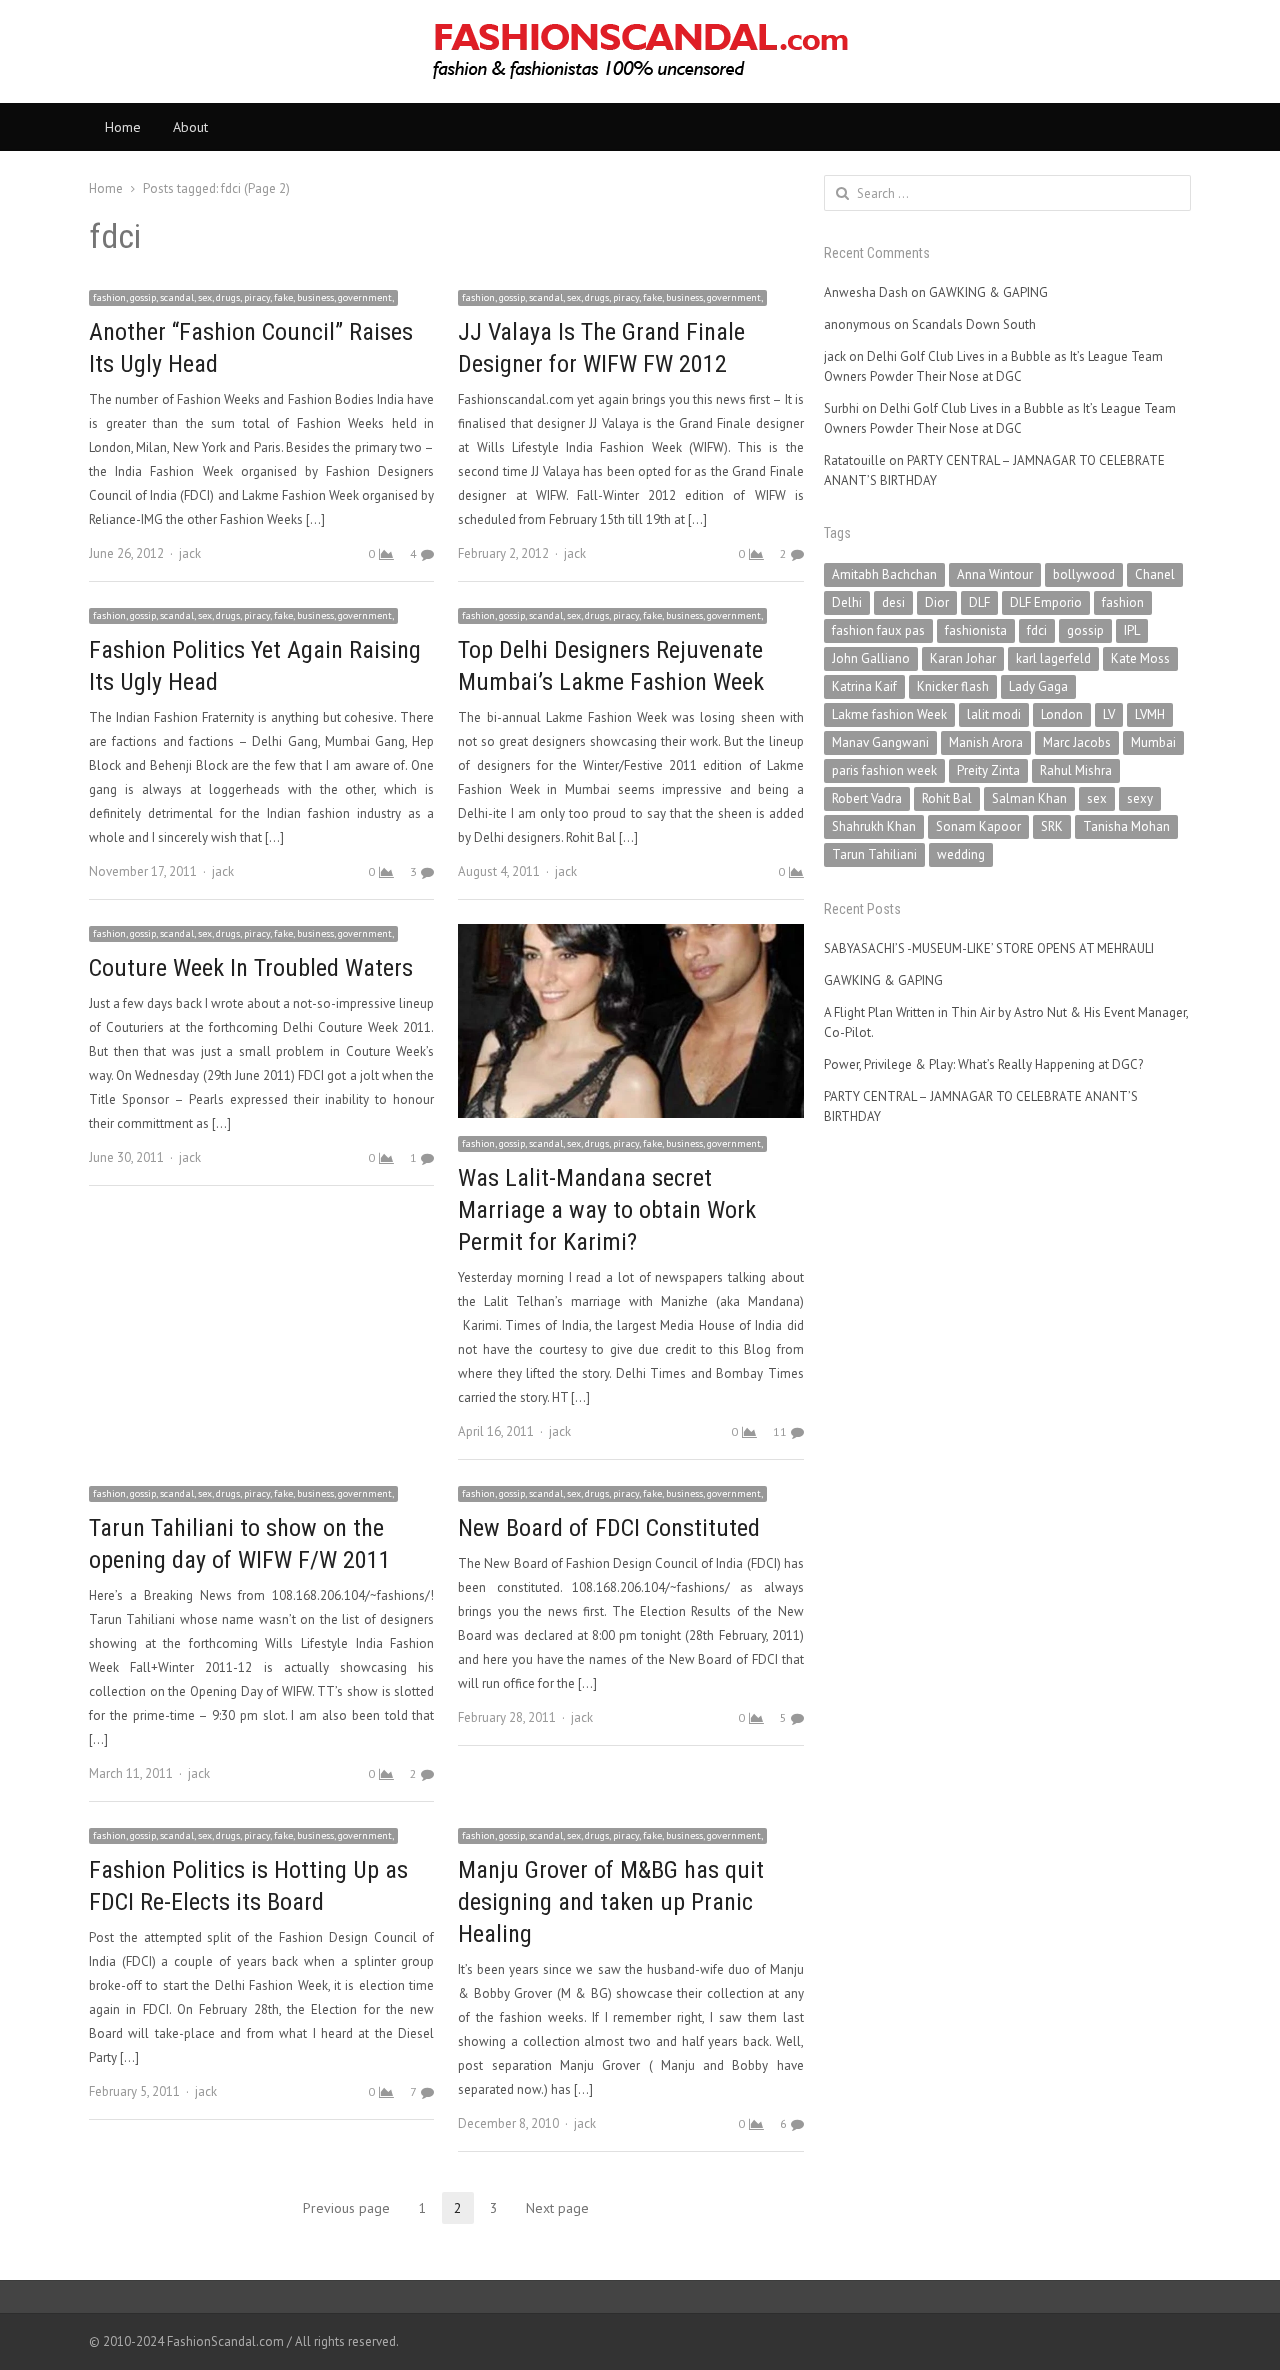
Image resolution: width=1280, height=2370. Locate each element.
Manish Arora (986, 742)
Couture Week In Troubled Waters (251, 968)
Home (123, 127)
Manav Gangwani (880, 742)
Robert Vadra (867, 798)
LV (1109, 714)
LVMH (1150, 714)
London (1062, 714)
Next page (557, 2208)
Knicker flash (953, 686)
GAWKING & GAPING (988, 292)
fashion (1123, 602)
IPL (1132, 630)
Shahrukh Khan (874, 826)
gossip (1085, 630)
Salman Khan (1029, 798)
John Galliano (871, 658)
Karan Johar (963, 658)
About (190, 127)
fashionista (976, 630)
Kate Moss (1140, 658)
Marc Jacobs (1077, 742)
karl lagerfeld (1053, 658)
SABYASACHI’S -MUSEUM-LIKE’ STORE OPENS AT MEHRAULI (989, 948)
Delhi (847, 602)
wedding (961, 854)
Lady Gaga (1038, 686)
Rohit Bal (947, 798)
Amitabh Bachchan (884, 574)
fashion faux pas (878, 630)
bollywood (1084, 574)
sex (1097, 798)
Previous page (346, 2208)
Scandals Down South (974, 324)
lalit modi (994, 714)
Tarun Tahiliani (874, 854)
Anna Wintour (995, 574)
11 (780, 1431)
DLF (979, 602)
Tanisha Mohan (1126, 826)
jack (190, 553)
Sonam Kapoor (978, 826)
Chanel (1155, 574)
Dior (937, 602)
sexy (1140, 798)
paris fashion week (884, 770)
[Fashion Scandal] (640, 51)
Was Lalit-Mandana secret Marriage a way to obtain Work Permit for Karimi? (607, 1210)
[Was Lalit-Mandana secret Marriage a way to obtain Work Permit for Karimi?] (630, 935)
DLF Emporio (1046, 602)
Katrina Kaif (864, 686)
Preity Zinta (988, 770)
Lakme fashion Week (889, 714)
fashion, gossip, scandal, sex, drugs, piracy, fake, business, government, (243, 297)
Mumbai (1153, 742)
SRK (1052, 826)
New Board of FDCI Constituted (609, 1528)
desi (893, 602)
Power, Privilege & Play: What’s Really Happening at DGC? (983, 1064)
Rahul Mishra (1076, 770)
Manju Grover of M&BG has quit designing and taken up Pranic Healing (611, 1902)
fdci (1037, 630)
